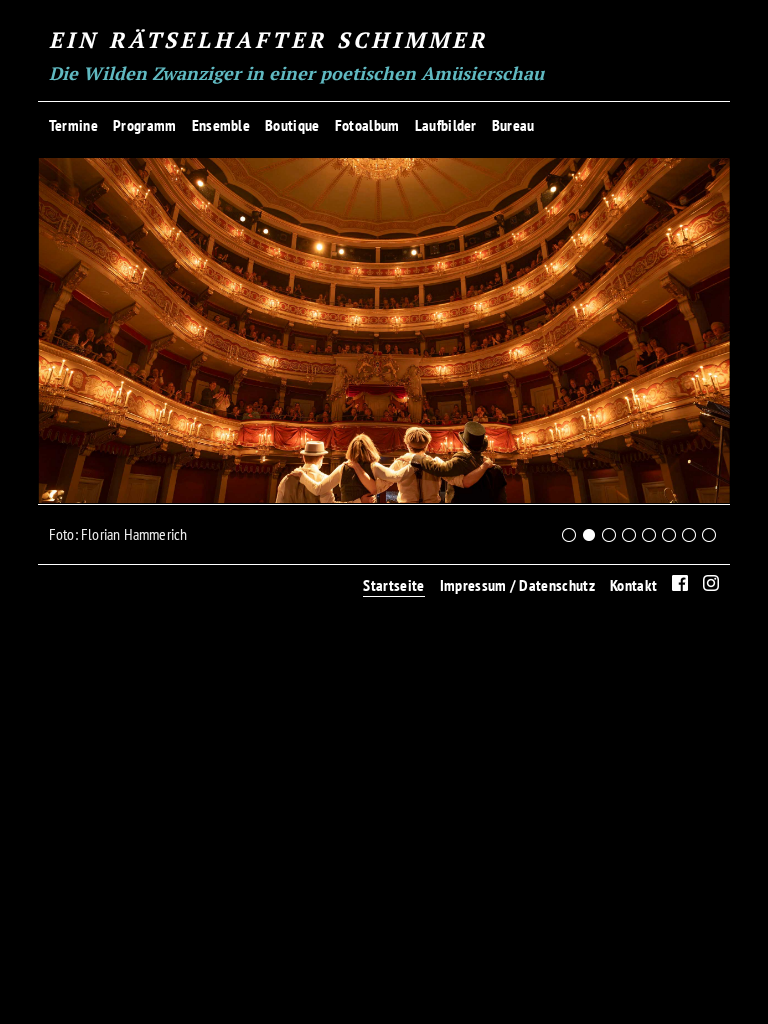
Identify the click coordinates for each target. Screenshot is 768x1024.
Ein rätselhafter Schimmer (268, 39)
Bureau (513, 125)
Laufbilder (446, 125)
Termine (73, 125)
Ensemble (221, 125)
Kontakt (633, 585)
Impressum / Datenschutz (517, 585)
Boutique (292, 125)
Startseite (393, 585)
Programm (145, 125)
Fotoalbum (367, 125)
